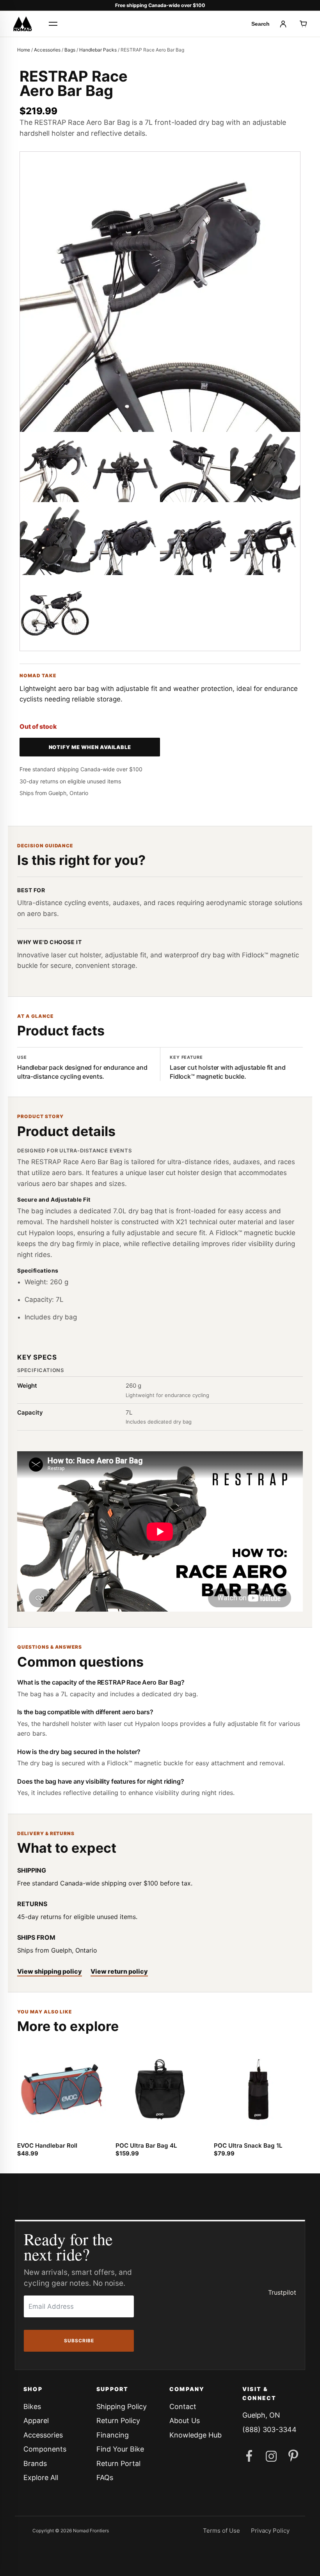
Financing (113, 2435)
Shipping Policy (122, 2406)
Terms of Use (221, 2531)
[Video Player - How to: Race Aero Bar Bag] (160, 1532)
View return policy (119, 1971)
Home (24, 50)
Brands (35, 2463)
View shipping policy (50, 1971)
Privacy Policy (270, 2531)
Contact (183, 2406)
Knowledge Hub (196, 2435)
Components (45, 2449)
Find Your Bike (120, 2449)
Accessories (47, 50)
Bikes (32, 2406)
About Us (185, 2421)
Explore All (41, 2477)
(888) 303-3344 (269, 2430)
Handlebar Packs (98, 50)
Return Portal (118, 2463)
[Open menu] (53, 24)
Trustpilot (282, 2292)
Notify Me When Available (90, 747)
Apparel (36, 2421)
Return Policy (118, 2421)
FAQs (105, 2477)
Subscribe (79, 2341)
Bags (70, 50)
